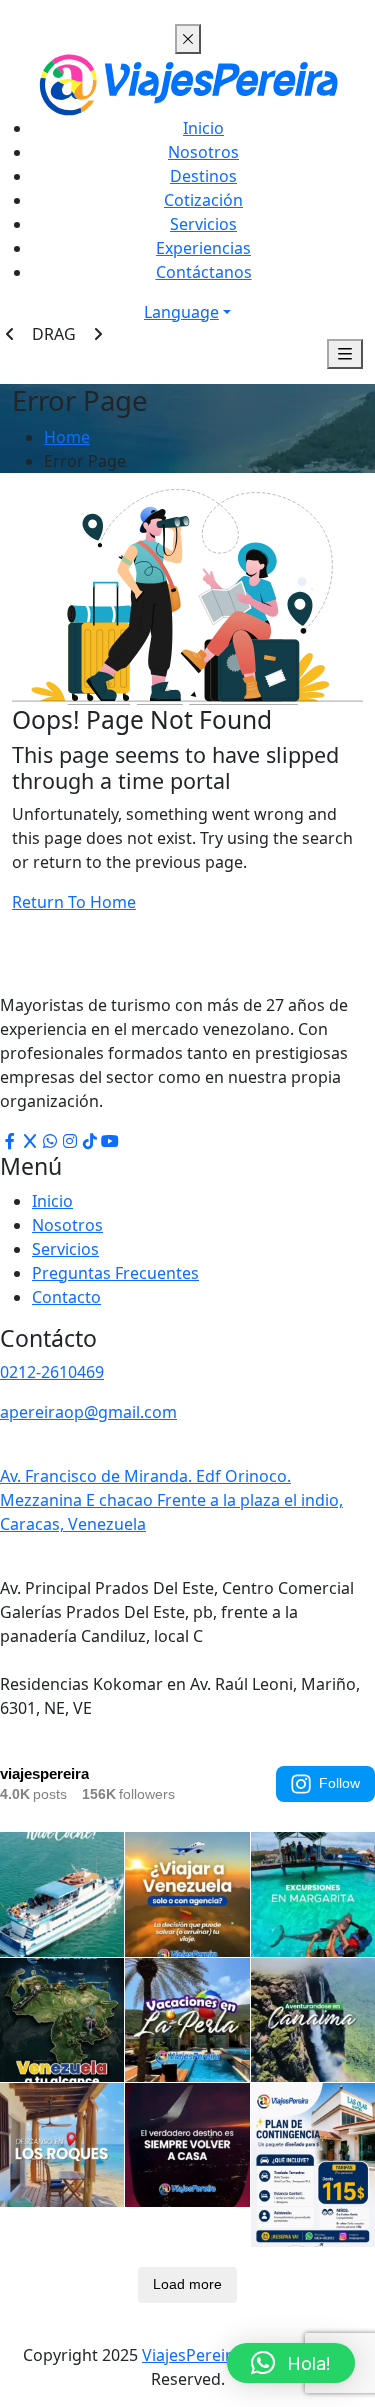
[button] (291, 2363)
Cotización (203, 200)
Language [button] (181, 312)
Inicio (203, 128)
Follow (339, 1783)
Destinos (203, 176)
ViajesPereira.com (210, 2355)
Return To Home (74, 902)
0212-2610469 (52, 1372)
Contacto (66, 1297)
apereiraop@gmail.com (88, 1412)
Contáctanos (204, 272)
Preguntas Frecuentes (115, 1273)
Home (67, 437)
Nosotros (203, 152)
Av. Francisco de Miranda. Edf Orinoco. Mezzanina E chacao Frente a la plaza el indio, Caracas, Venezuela (171, 1500)
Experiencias (203, 248)
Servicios (203, 224)
